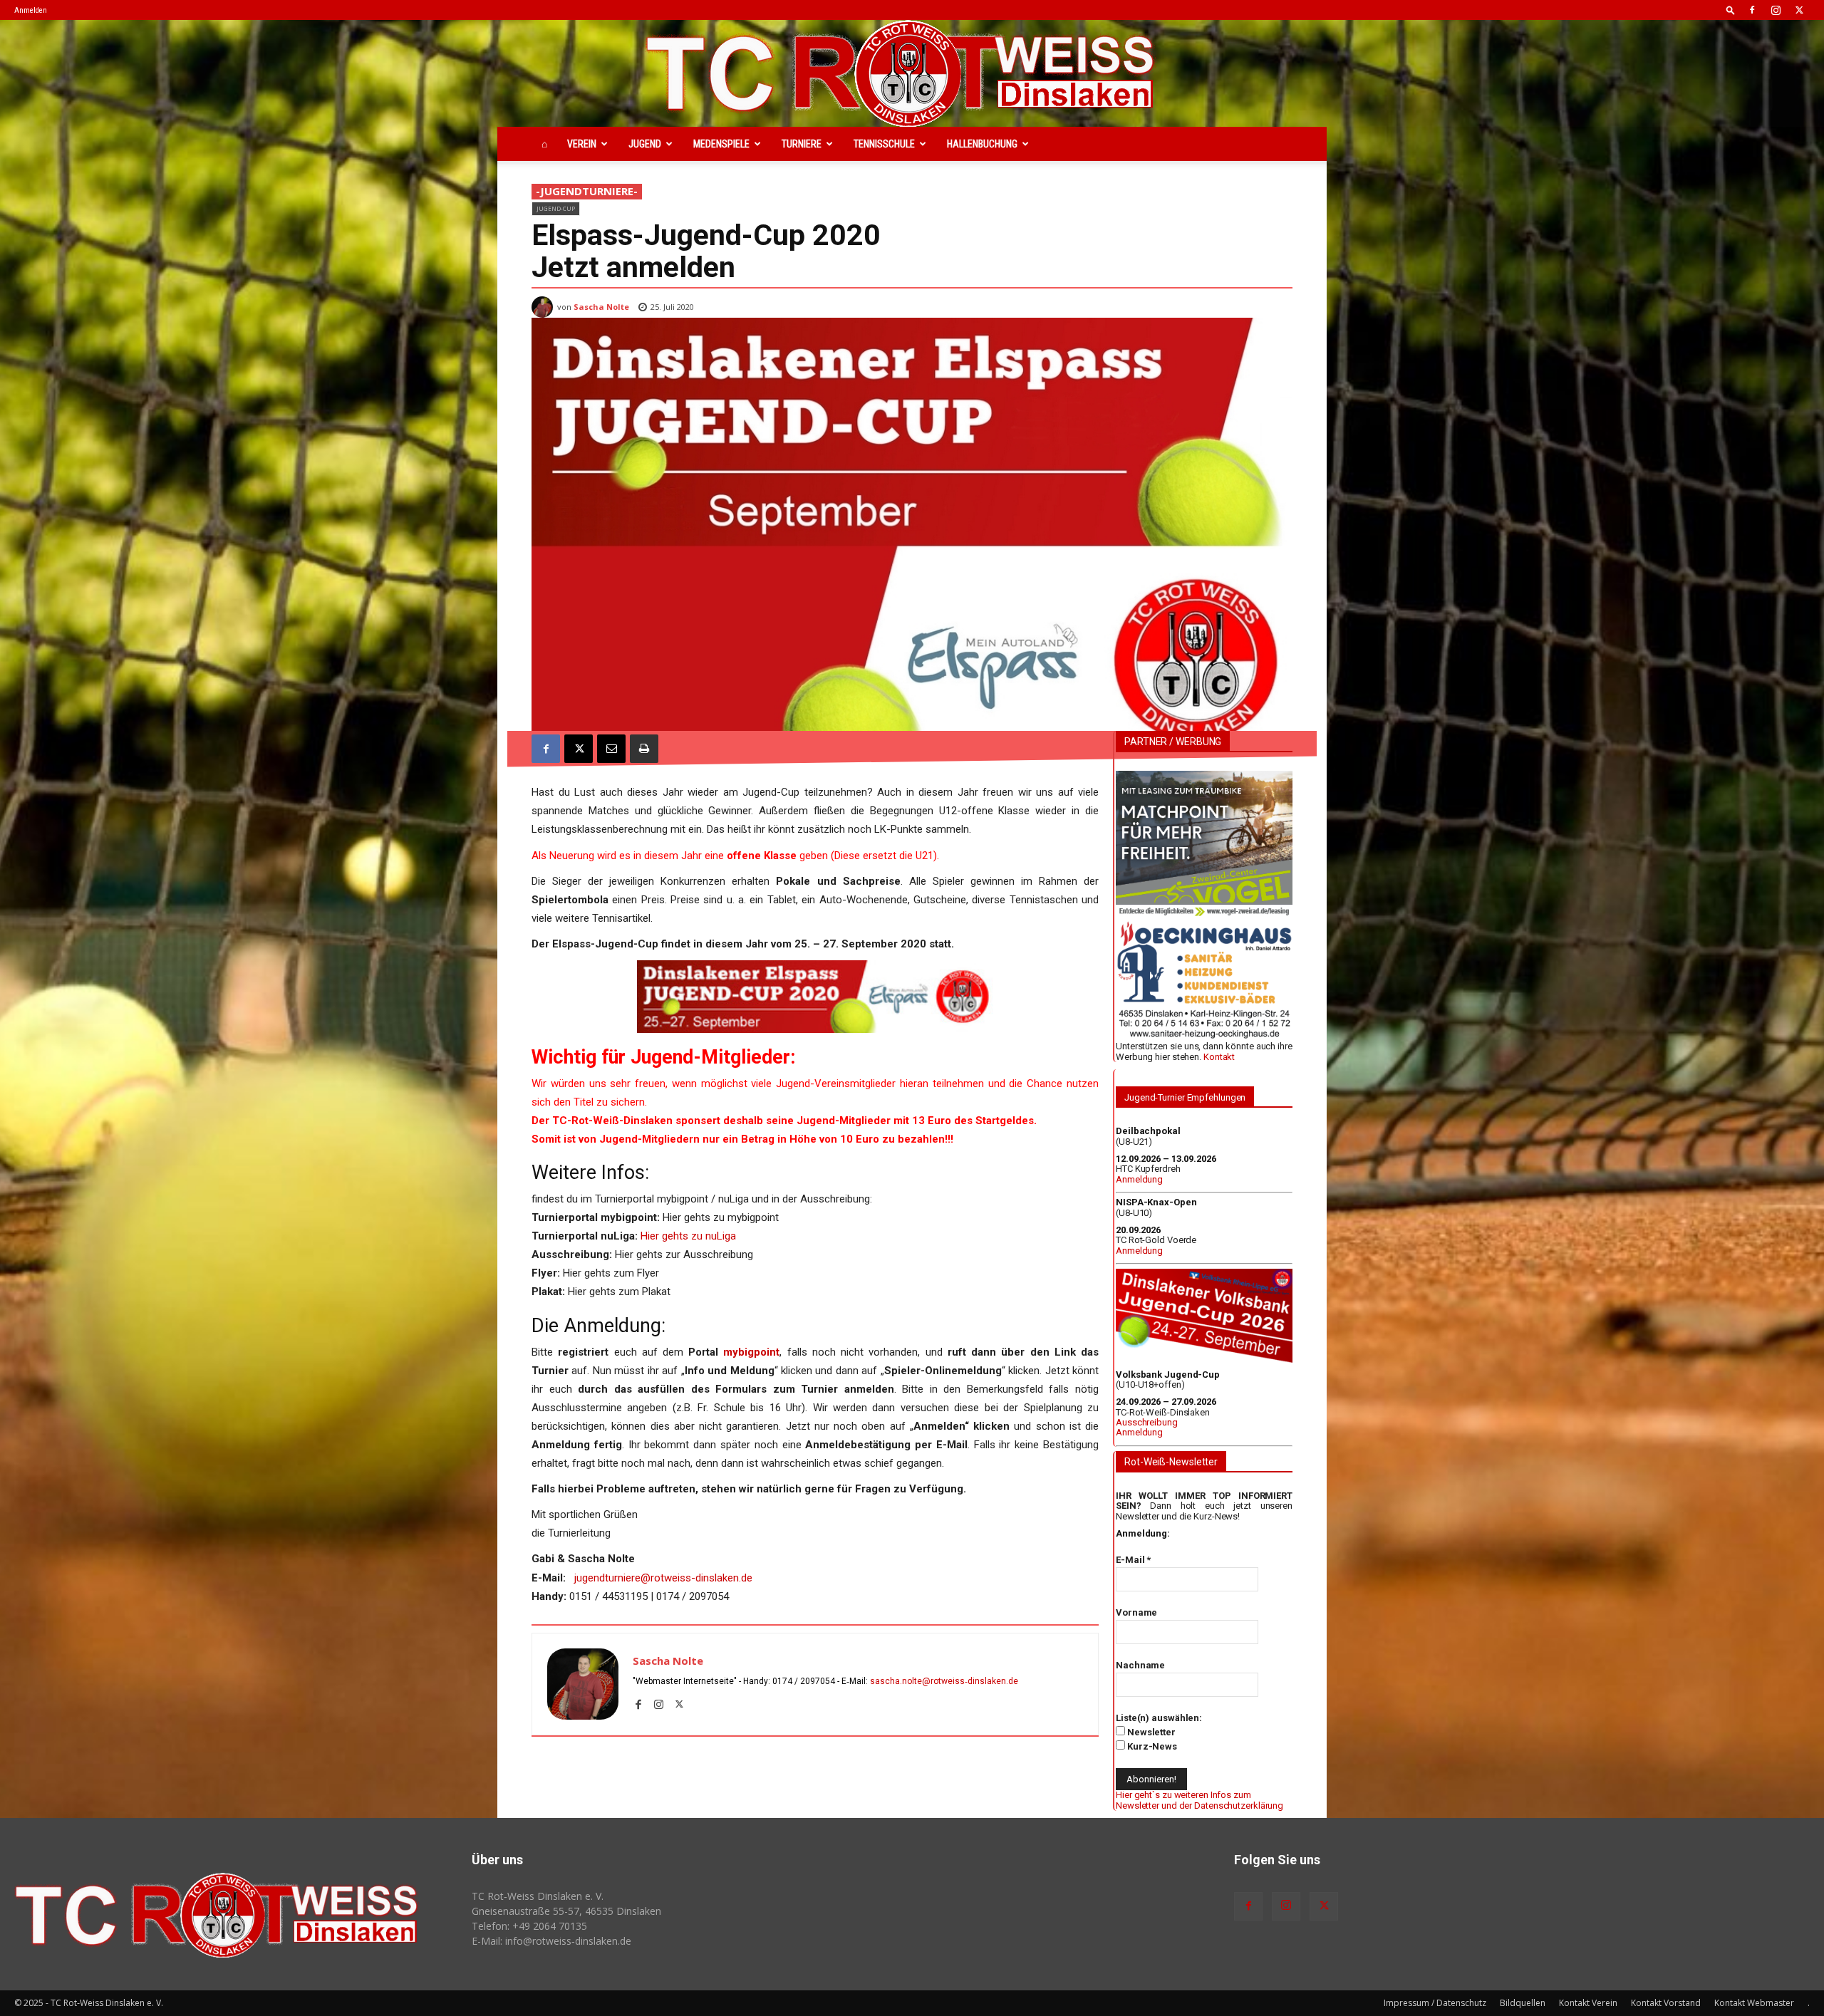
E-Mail (1133, 1560)
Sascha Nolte (601, 307)
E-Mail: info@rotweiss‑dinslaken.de (551, 1941)
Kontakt (1219, 1057)
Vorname (1136, 1612)
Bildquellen (1523, 2003)
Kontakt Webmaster (1754, 2003)
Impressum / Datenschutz (1435, 2003)
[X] (1799, 10)
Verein (582, 144)
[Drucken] (644, 749)
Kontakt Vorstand (1666, 2003)
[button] (1731, 10)
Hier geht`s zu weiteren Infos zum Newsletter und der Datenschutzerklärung (1199, 1800)
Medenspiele (721, 144)
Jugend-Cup (556, 208)
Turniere (802, 144)
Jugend (645, 144)
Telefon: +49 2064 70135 (529, 1926)
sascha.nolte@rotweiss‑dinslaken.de (944, 1681)
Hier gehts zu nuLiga (688, 1236)
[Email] (611, 749)
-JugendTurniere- (587, 191)
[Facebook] (1752, 10)
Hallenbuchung (982, 144)
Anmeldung (1139, 1179)
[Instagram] (1776, 10)
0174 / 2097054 (804, 1681)
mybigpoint (751, 1352)
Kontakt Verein (1588, 2003)
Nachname (1140, 1665)
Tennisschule (884, 144)
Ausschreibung (1147, 1422)
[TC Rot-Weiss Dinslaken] (912, 73)
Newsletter (1150, 1732)
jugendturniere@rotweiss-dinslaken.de (663, 1578)
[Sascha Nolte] (544, 307)
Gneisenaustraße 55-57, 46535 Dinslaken (566, 1911)
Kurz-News (1151, 1746)
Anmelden (31, 10)
